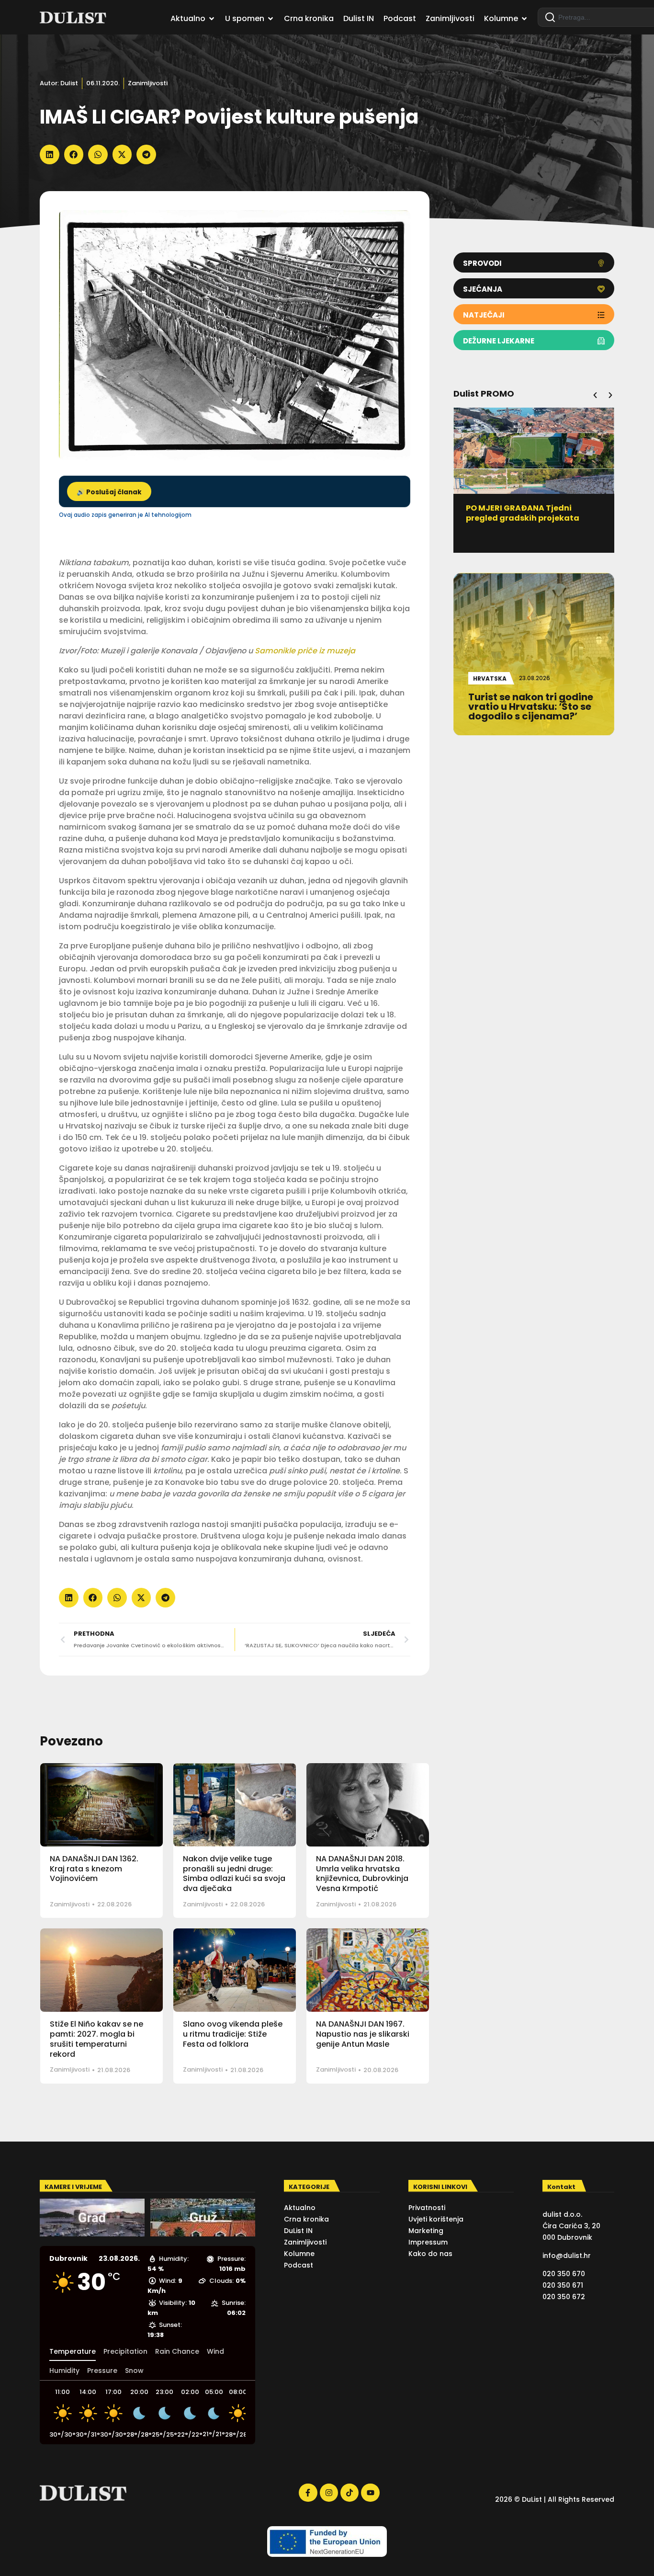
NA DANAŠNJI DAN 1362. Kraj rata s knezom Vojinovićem (94, 1869)
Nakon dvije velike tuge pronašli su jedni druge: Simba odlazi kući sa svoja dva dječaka (234, 1874)
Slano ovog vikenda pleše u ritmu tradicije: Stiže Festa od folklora (233, 2034)
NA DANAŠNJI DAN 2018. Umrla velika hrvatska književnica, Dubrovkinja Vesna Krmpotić (362, 1874)
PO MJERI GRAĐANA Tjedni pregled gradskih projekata (523, 513)
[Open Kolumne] (524, 19)
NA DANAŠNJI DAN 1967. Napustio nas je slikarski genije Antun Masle (363, 2034)
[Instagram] (329, 2493)
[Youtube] (370, 2493)
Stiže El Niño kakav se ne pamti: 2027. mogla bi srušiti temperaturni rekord (96, 2039)
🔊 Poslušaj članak (109, 492)
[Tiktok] (350, 2493)
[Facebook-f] (308, 2493)
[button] (50, 154)
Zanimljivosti (148, 83)
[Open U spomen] (271, 19)
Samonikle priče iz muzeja (305, 651)
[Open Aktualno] (212, 19)
